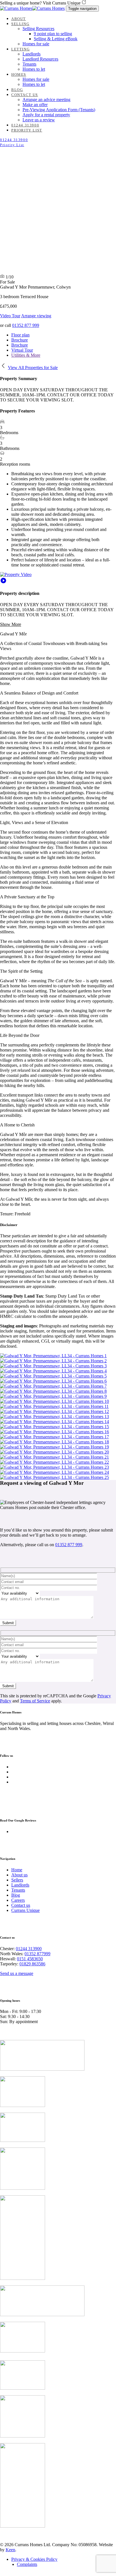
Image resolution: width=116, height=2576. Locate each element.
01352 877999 (37, 1954)
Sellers (17, 1880)
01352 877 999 (26, 325)
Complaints (27, 2564)
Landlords (20, 1885)
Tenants (18, 1890)
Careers (18, 1900)
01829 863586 (32, 1964)
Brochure (20, 340)
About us (19, 1875)
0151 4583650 (30, 1959)
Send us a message (17, 1973)
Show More (11, 624)
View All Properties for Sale (33, 368)
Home (17, 1870)
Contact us (21, 1905)
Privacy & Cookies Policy (34, 2559)
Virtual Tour (22, 350)
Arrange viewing (36, 316)
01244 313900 (29, 1949)
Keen (10, 2550)
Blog (16, 1895)
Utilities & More (26, 355)
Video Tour (10, 316)
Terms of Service (35, 1701)
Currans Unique (25, 1910)
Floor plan (20, 335)
